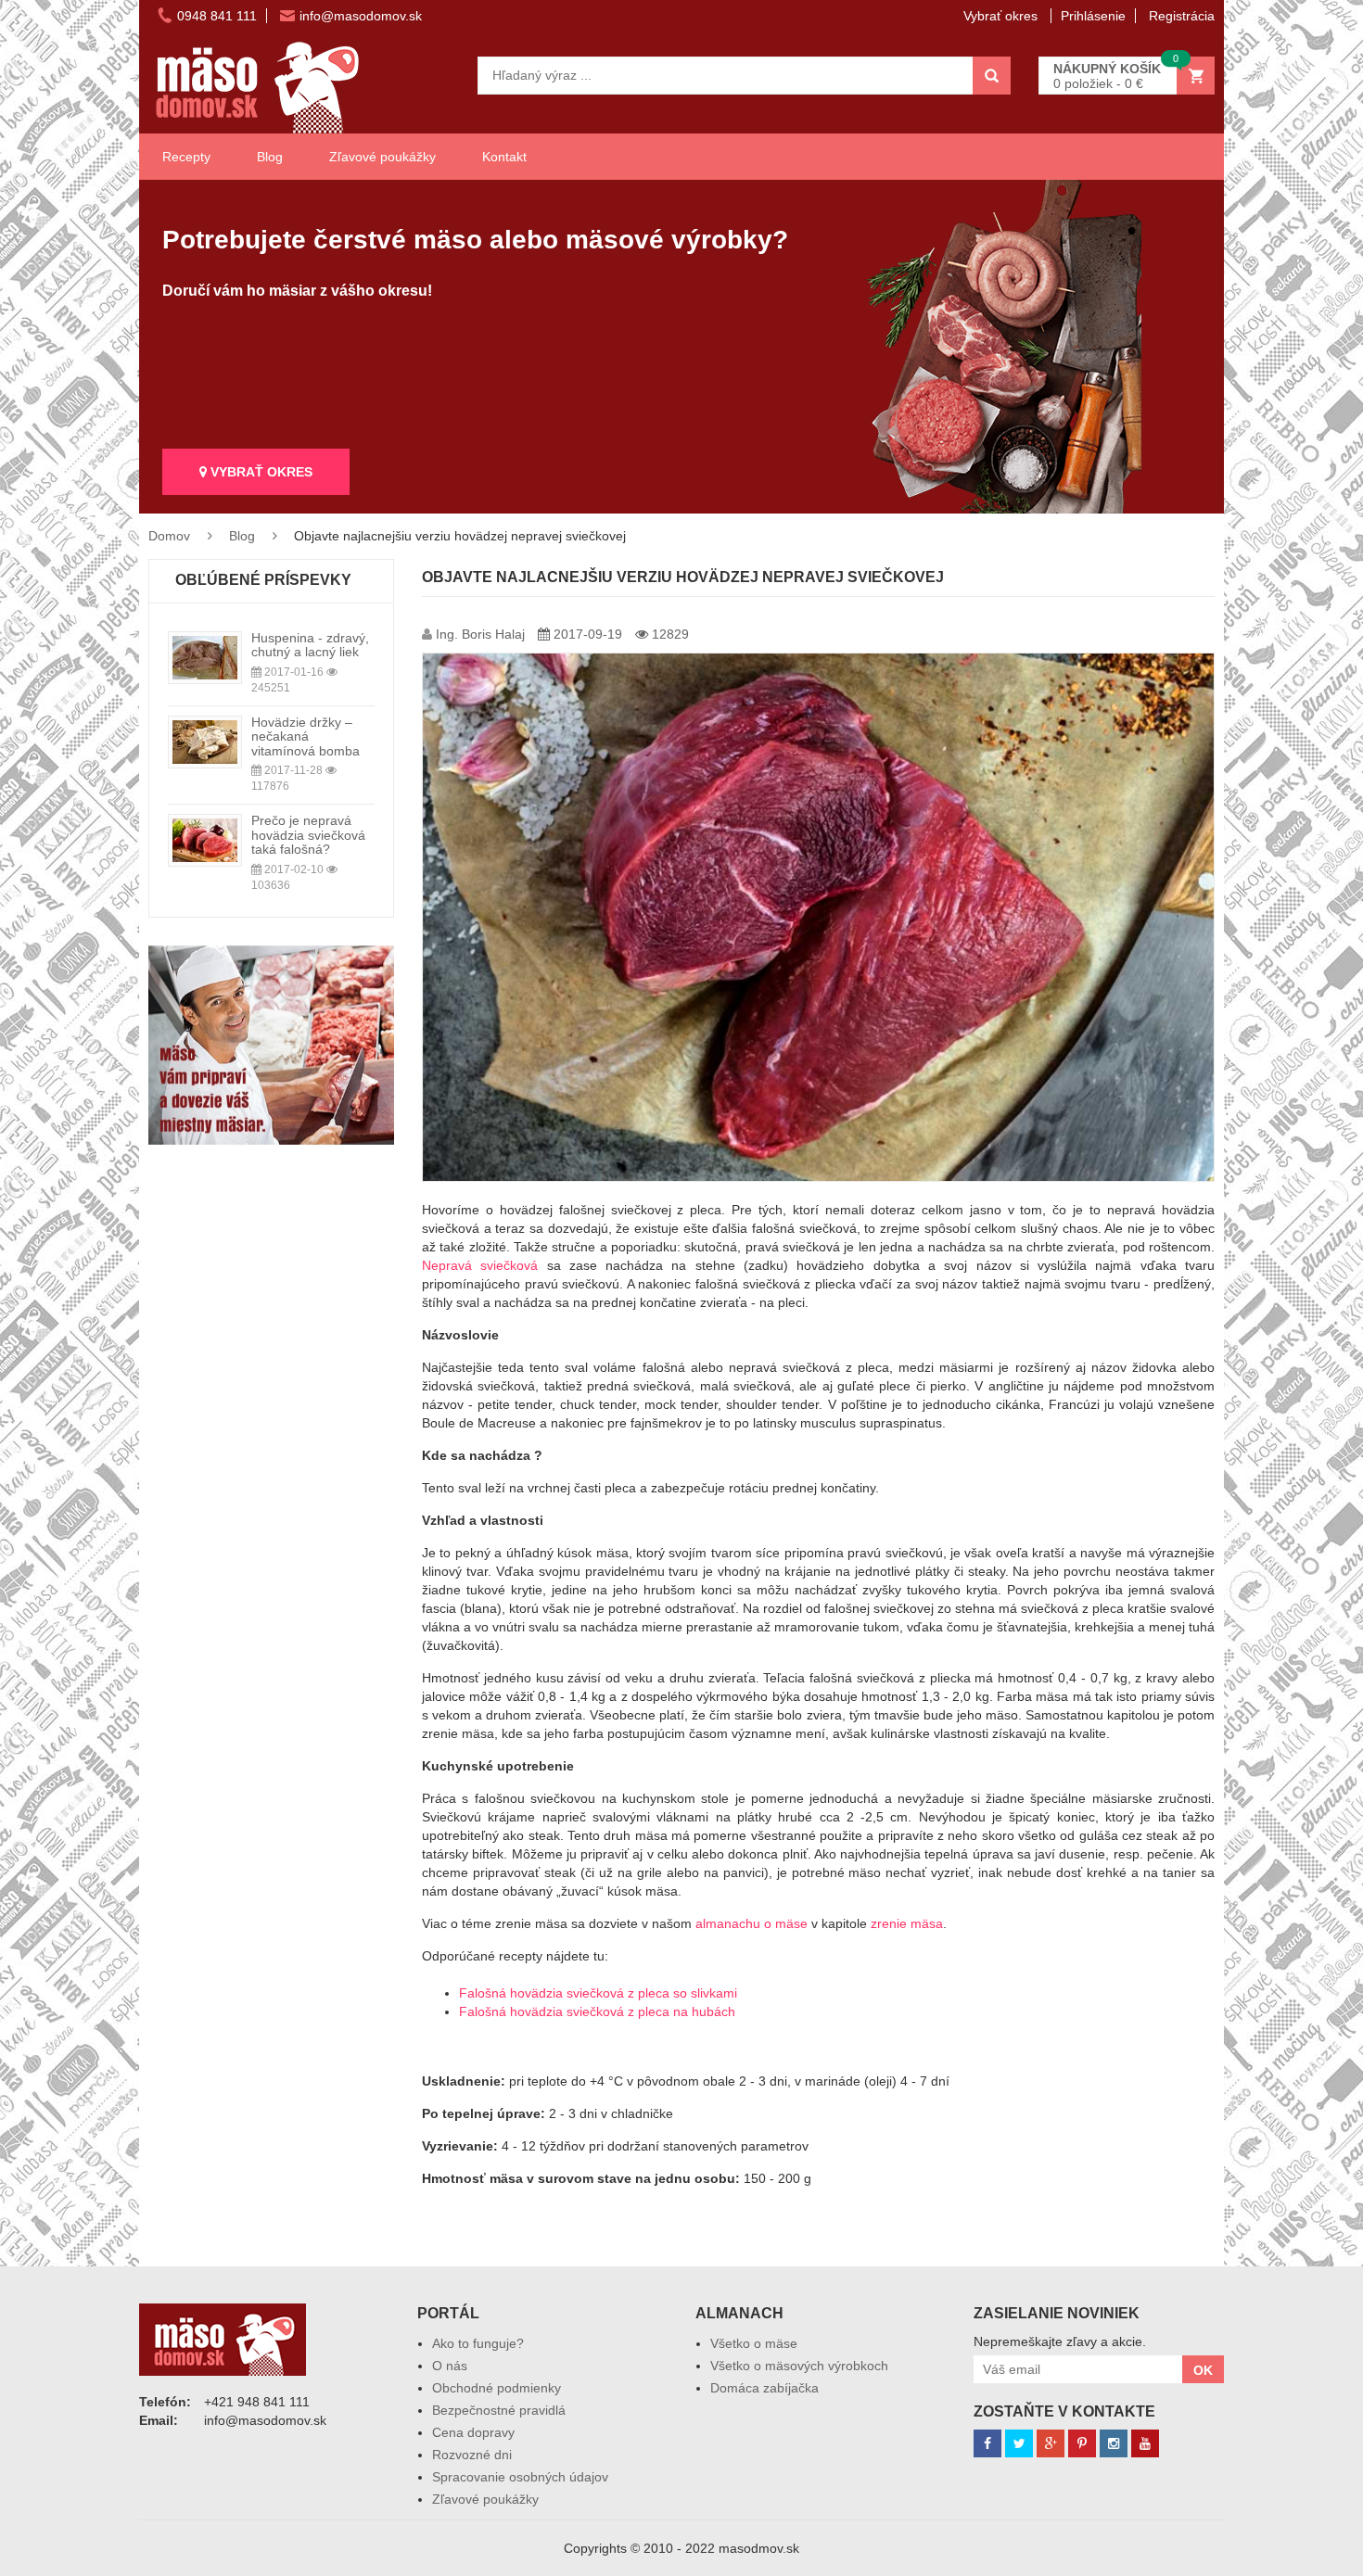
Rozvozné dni (472, 2455)
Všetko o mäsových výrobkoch (799, 2366)
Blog (270, 157)
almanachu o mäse (752, 1923)
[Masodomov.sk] (257, 50)
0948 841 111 (217, 16)
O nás (450, 2366)
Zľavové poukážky (382, 157)
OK (1203, 2370)
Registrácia (1182, 16)
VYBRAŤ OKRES (260, 472)
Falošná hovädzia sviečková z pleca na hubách (597, 2011)
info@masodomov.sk (361, 16)
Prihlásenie (1093, 16)
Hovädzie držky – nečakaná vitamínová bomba (306, 736)
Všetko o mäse (754, 2343)
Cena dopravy (473, 2432)
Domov (169, 536)
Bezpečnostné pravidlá (499, 2410)
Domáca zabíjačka (764, 2388)
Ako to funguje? (478, 2343)
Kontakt (504, 157)
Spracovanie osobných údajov (520, 2477)
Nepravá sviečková (480, 1265)
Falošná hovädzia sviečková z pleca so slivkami (598, 1993)
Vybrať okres (1002, 16)
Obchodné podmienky (497, 2388)
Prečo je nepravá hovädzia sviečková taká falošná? (308, 835)
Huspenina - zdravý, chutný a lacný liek (310, 645)
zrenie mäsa (907, 1923)
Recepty (186, 157)
